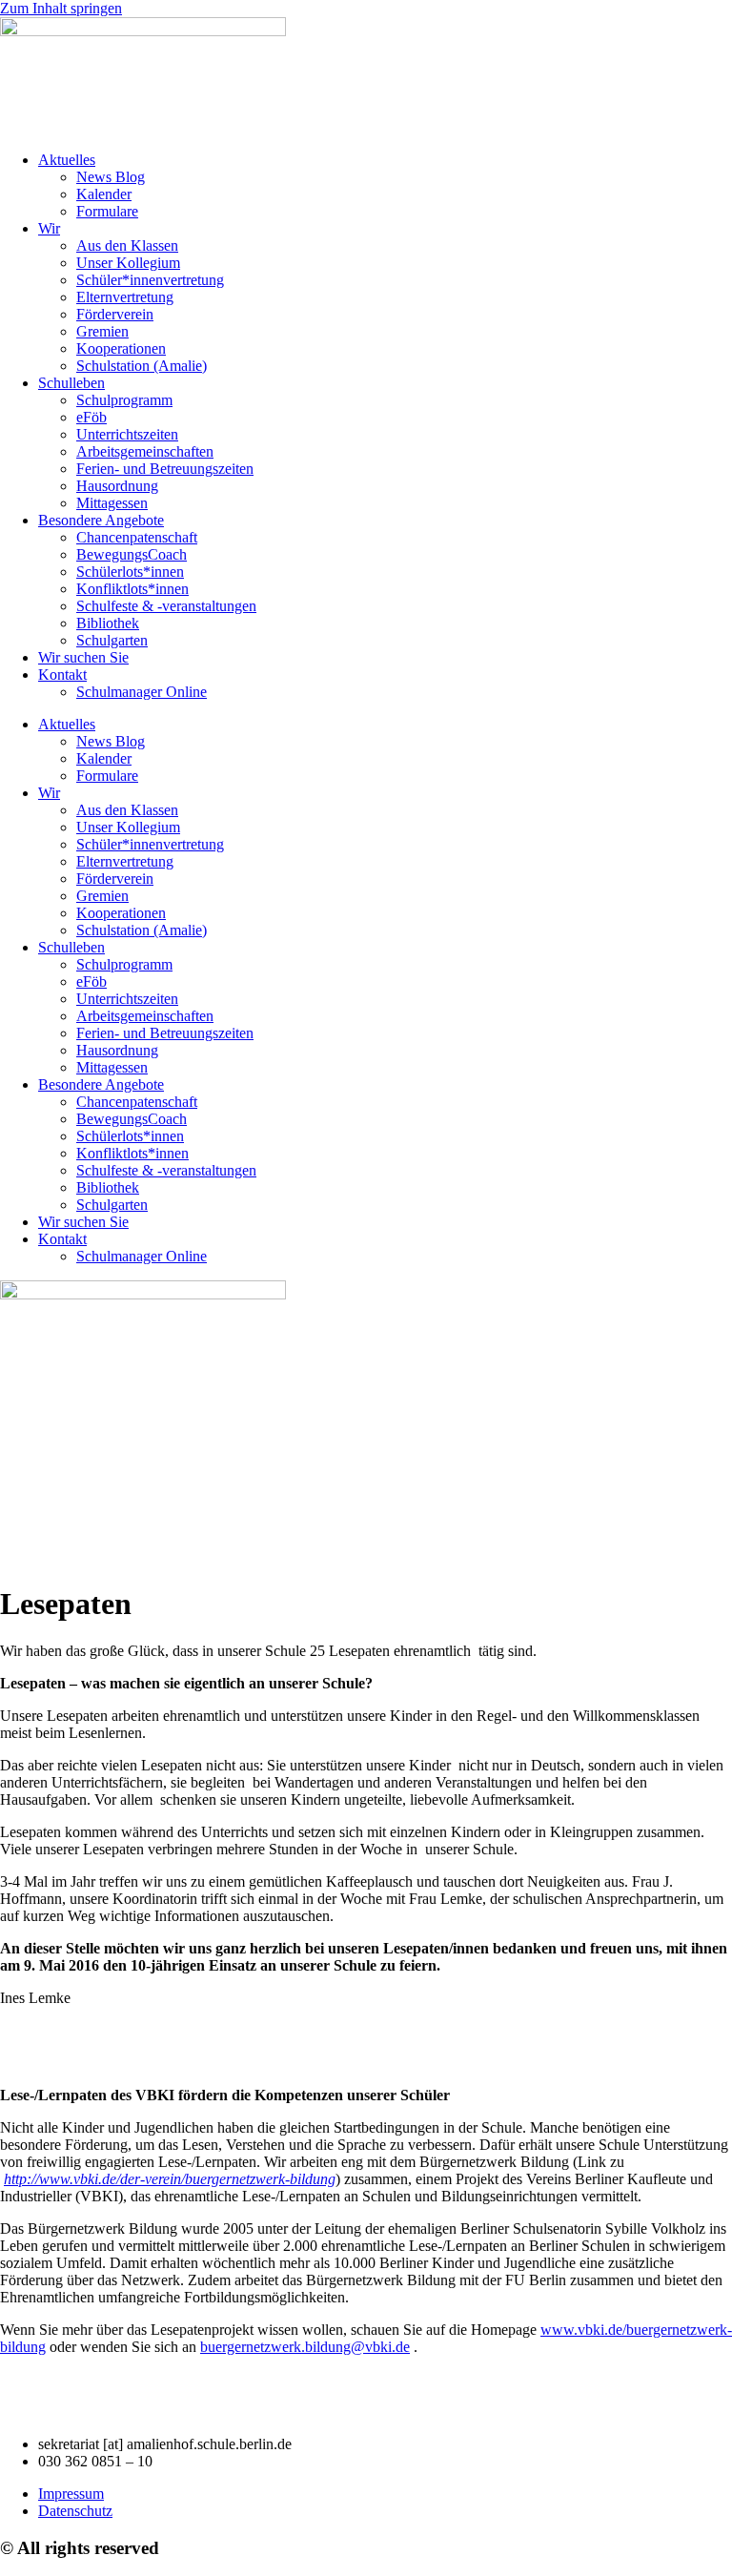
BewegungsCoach (132, 554)
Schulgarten (112, 640)
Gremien (102, 331)
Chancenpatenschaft (137, 537)
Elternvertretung (125, 297)
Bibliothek (108, 623)
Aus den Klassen (127, 245)
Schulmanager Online (142, 692)
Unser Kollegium (128, 263)
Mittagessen (112, 503)
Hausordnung (117, 486)
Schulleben (71, 383)
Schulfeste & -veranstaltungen (166, 606)
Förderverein (115, 314)
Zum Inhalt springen (61, 8)
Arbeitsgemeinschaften (145, 451)
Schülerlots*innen (130, 572)
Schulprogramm (124, 400)
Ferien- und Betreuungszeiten (165, 469)
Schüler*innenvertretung (150, 280)
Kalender (104, 194)
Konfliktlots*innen (132, 589)
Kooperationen (121, 348)
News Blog (111, 177)
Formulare (107, 211)
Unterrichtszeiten (127, 434)
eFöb (91, 417)
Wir (49, 228)
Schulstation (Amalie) (142, 366)
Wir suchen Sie (83, 657)
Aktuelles (67, 160)
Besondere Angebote (101, 520)
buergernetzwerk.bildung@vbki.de (305, 2347)
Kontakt (62, 675)
